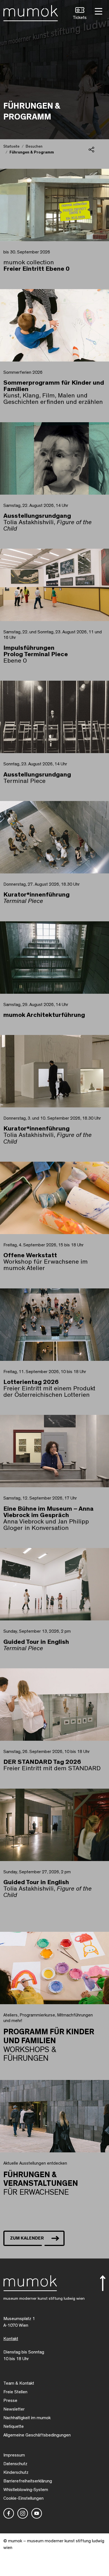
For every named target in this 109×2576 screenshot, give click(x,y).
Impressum (14, 2455)
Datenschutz (15, 2464)
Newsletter (14, 2409)
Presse (10, 2401)
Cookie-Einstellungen (23, 2498)
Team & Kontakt (19, 2383)
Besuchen (34, 146)
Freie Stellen (15, 2392)
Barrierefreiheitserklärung (28, 2481)
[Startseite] (31, 12)
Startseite (11, 146)
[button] (80, 14)
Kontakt (11, 2339)
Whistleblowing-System (26, 2490)
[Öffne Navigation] (98, 11)
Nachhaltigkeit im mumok (27, 2418)
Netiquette (14, 2426)
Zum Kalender (27, 2238)
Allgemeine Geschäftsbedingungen (37, 2435)
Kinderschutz (16, 2472)
